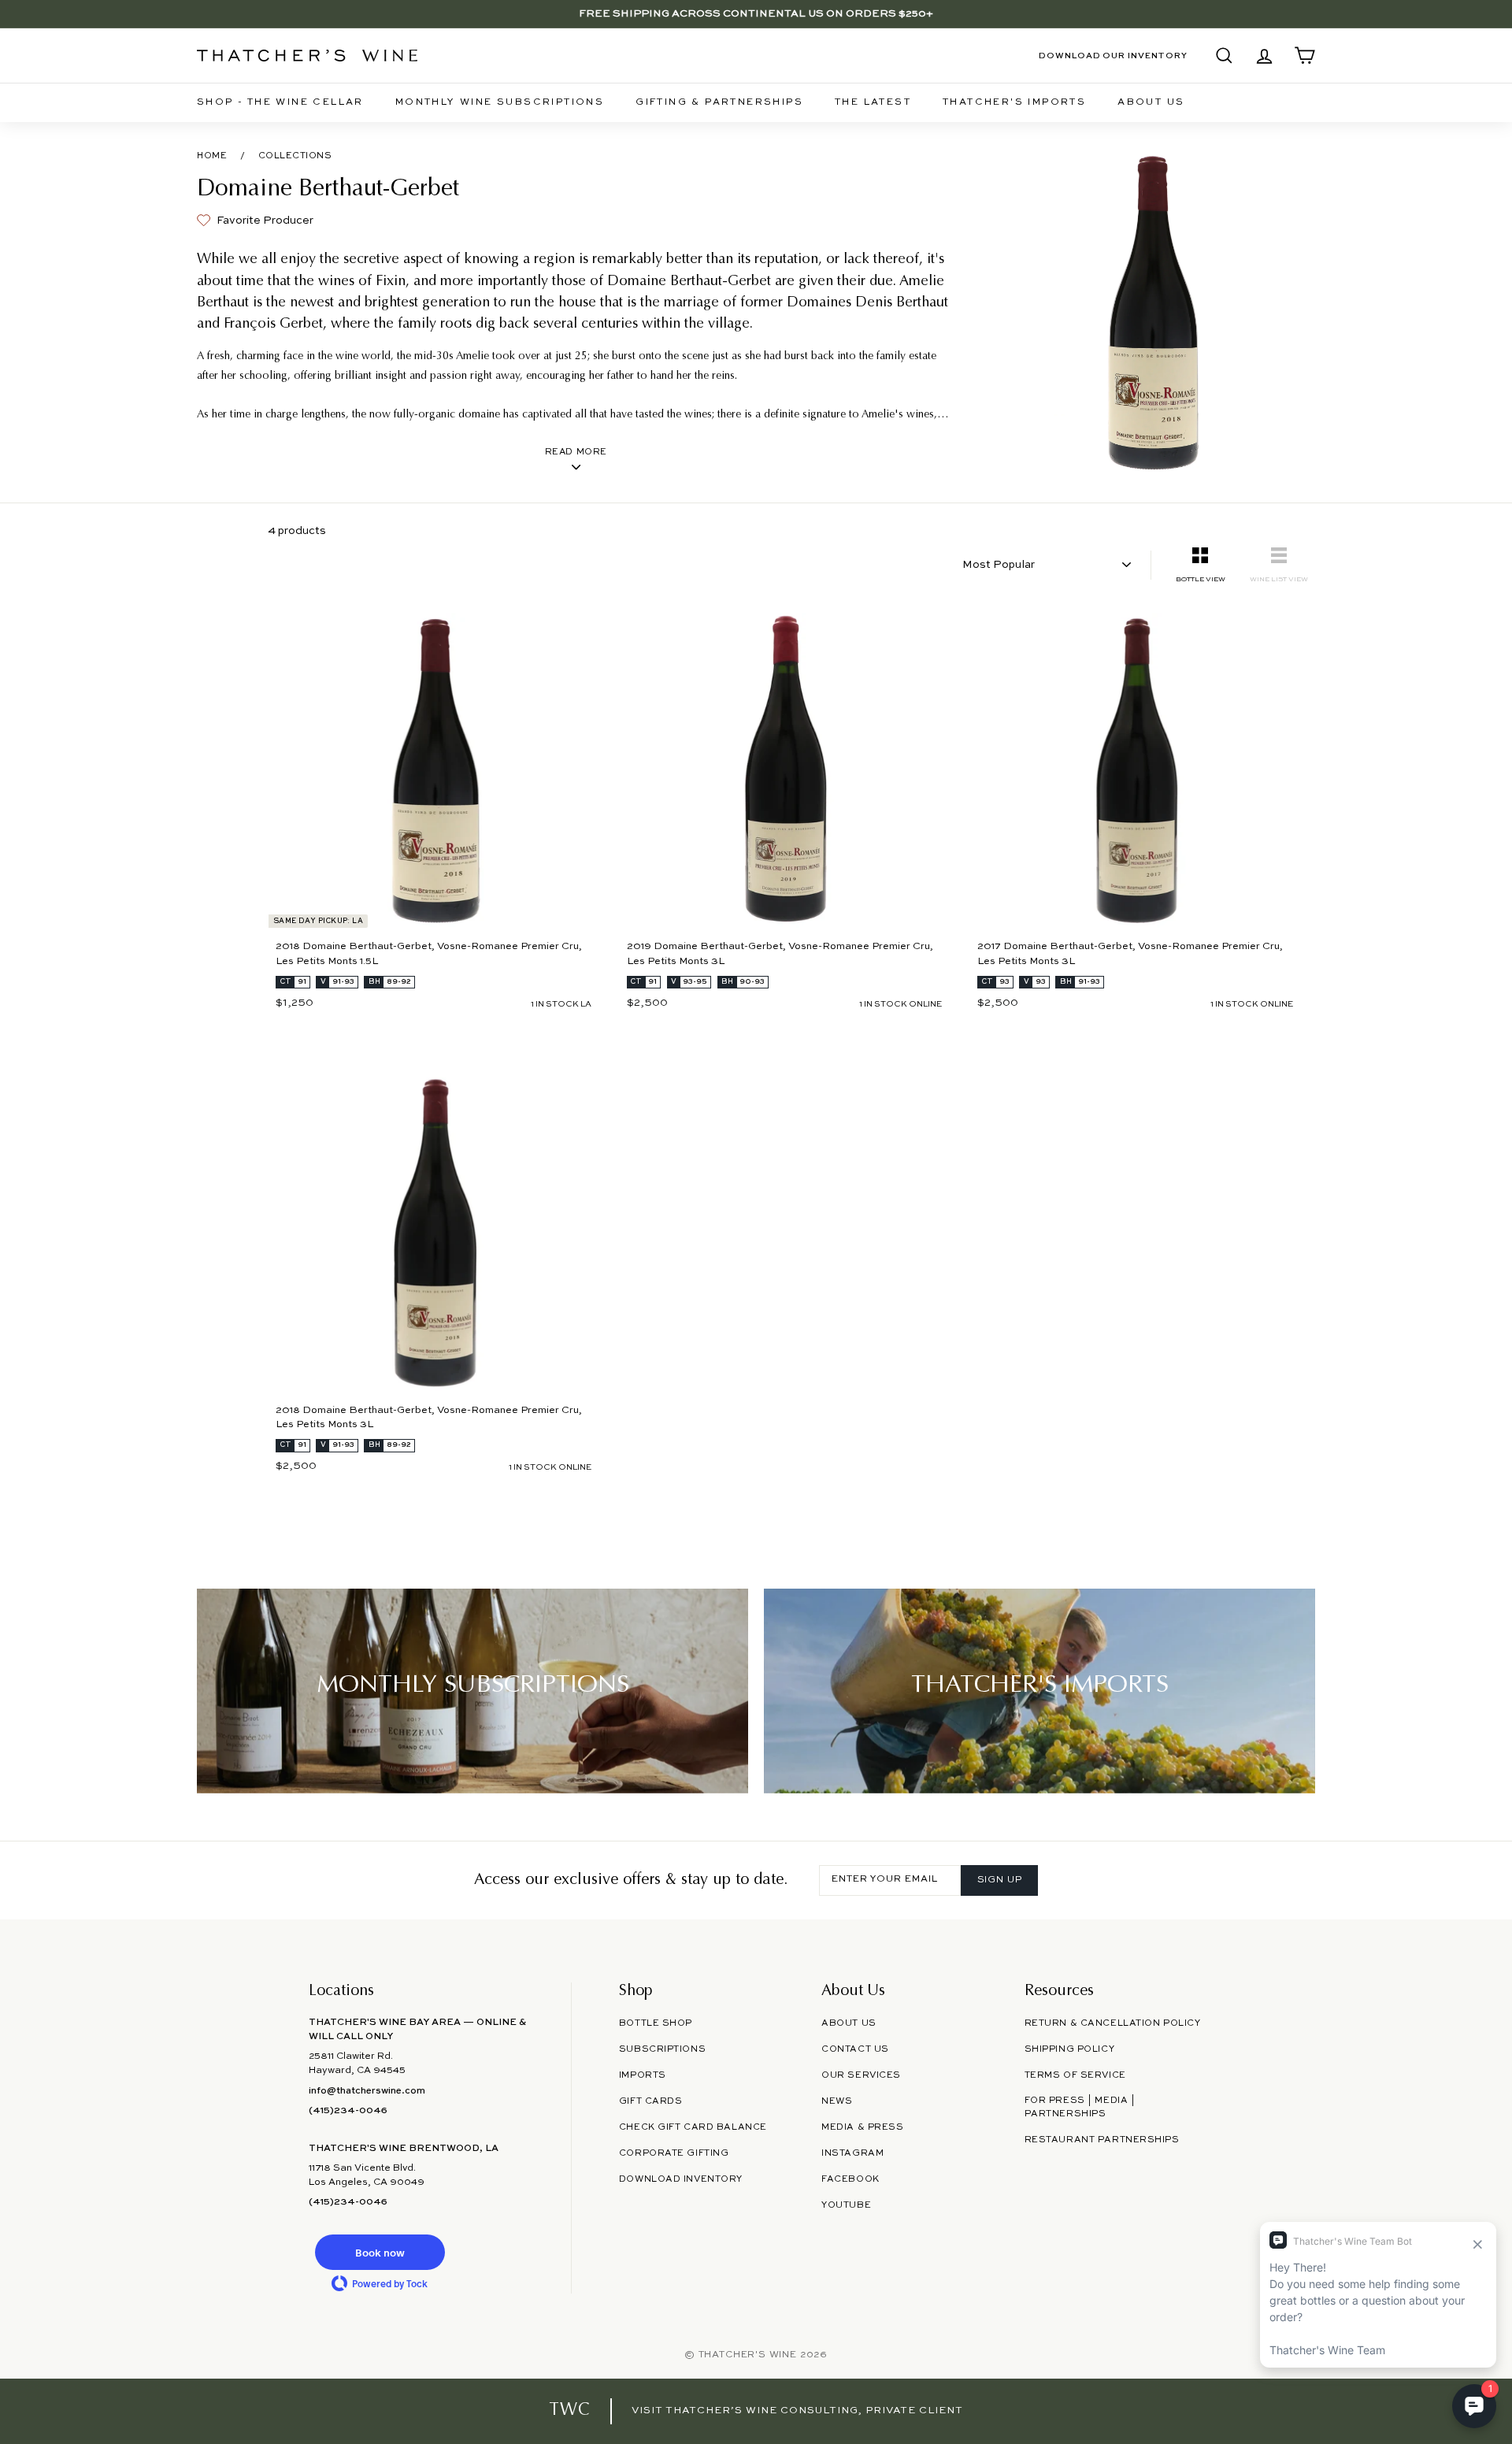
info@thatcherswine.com (367, 2091)
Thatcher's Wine (748, 2355)
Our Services (861, 2075)
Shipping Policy (1069, 2049)
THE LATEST (873, 102)
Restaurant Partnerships (1102, 2140)
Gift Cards (651, 2101)
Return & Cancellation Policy (1113, 2023)
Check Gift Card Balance (693, 2127)
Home (212, 156)
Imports (643, 2075)
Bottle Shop (656, 2023)
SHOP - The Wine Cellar (280, 102)
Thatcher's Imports (1014, 102)
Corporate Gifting (674, 2153)
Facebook (850, 2179)
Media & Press (862, 2127)
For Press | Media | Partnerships (1080, 2107)
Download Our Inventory (1113, 56)
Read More (576, 452)
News (837, 2101)
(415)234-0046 (348, 2111)
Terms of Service (1075, 2075)
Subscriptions (662, 2049)
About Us (1151, 102)
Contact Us (855, 2049)
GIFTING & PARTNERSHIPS (719, 102)
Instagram (852, 2153)
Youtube (846, 2205)
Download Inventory (681, 2179)
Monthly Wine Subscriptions (500, 102)
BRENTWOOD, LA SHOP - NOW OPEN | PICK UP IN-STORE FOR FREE (756, 19)
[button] (380, 2252)
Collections (295, 156)
